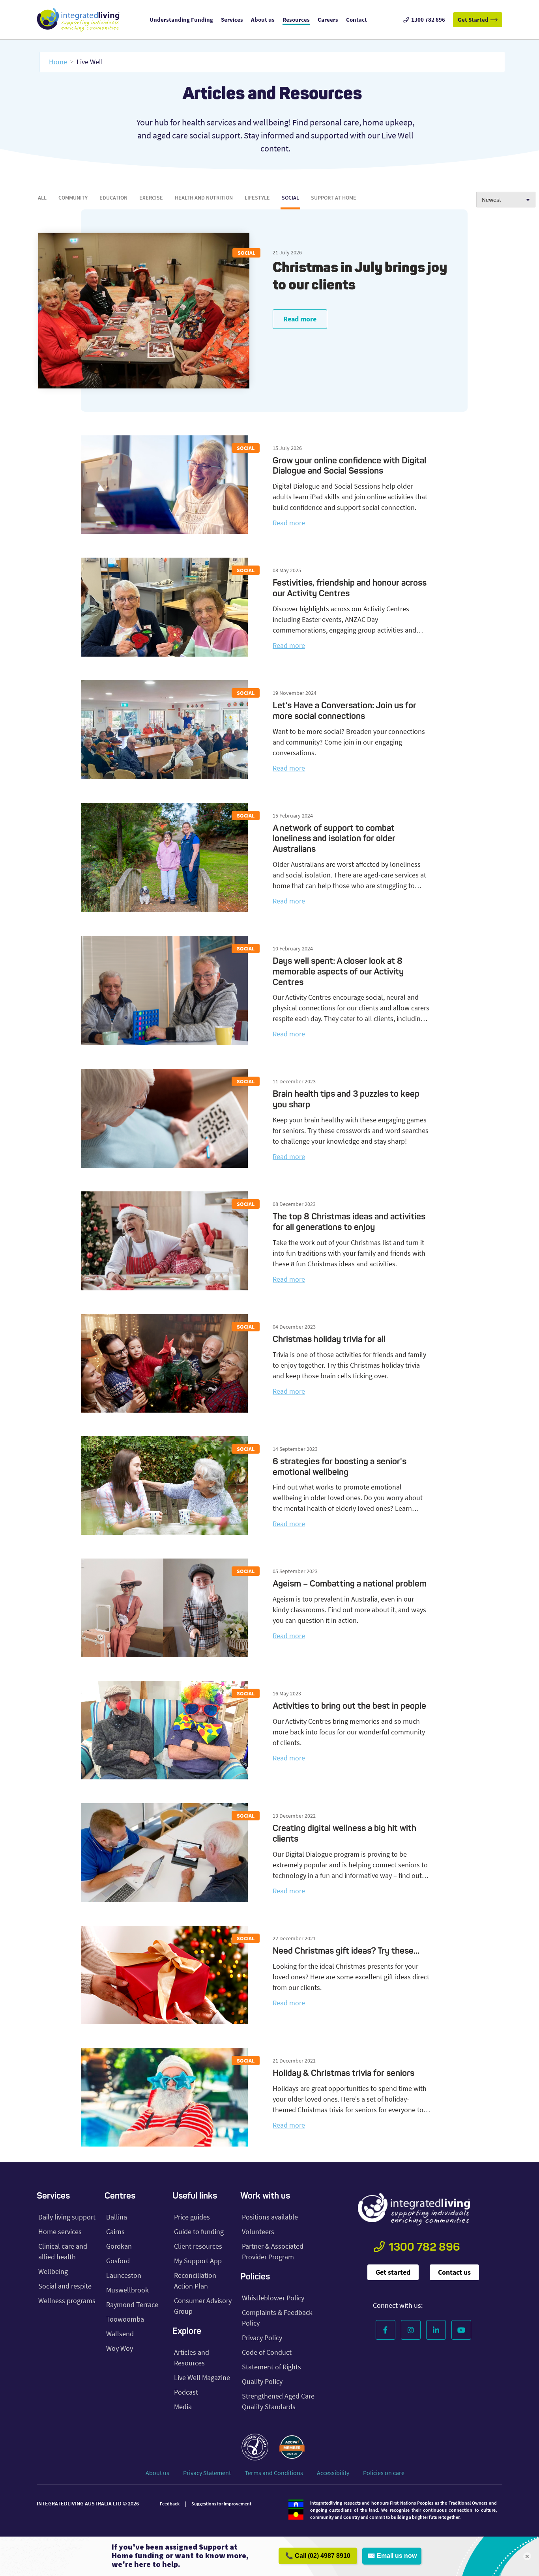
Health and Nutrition (204, 198)
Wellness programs (67, 2301)
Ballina (117, 2217)
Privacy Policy (262, 2338)
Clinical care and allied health (63, 2251)
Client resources (198, 2246)
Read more (300, 319)
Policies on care (384, 2473)
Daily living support (67, 2217)
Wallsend (120, 2334)
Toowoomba (125, 2319)
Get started (393, 2272)
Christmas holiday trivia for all (329, 1340)
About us (157, 2473)
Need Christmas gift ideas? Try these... (346, 1951)
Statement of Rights (271, 2367)
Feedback (170, 2504)
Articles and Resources (192, 2358)
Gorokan (119, 2246)
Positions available (270, 2217)
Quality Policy (262, 2381)
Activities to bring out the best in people (350, 1706)
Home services (60, 2232)
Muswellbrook (127, 2290)
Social (290, 198)
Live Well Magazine (202, 2377)
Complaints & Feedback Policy (277, 2318)
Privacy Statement (207, 2473)
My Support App (198, 2261)
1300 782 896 (424, 2248)
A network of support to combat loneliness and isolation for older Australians (334, 839)
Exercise (151, 198)
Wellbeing (53, 2271)
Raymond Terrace (132, 2304)
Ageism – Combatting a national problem (350, 1584)
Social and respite (65, 2286)
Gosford (118, 2261)
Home (58, 62)
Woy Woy (120, 2348)
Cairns (115, 2232)
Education (113, 198)
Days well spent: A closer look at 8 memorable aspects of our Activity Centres (338, 972)
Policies (255, 2277)
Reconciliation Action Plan (195, 2281)
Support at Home (334, 198)
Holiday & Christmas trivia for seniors (343, 2074)
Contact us (454, 2272)
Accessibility (333, 2473)
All (42, 198)
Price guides (192, 2217)
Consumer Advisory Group (203, 2306)
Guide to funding (199, 2232)
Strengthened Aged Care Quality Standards (278, 2401)
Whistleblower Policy (273, 2298)
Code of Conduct (267, 2352)
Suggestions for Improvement (221, 2504)
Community (73, 198)
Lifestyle (257, 198)
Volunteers (258, 2232)
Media (183, 2407)
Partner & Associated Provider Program (273, 2251)
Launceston (124, 2275)
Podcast (186, 2392)
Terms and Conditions (274, 2473)
